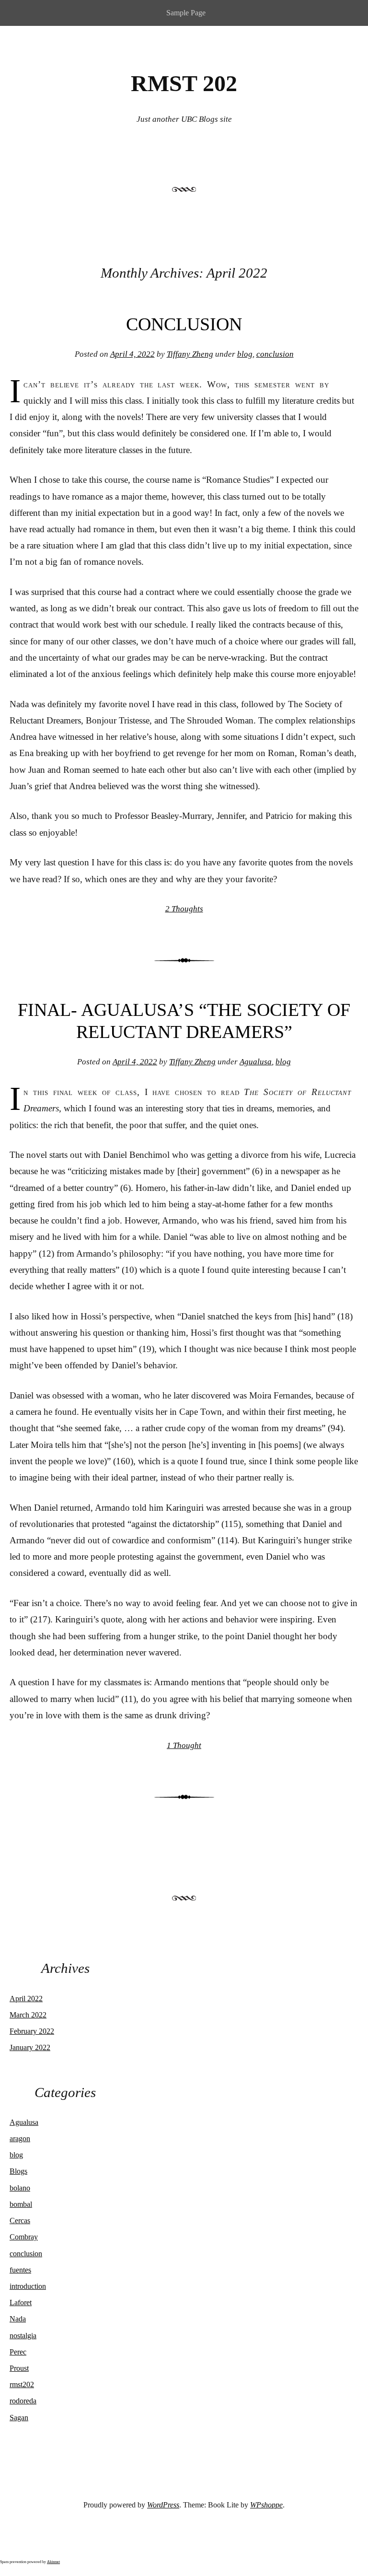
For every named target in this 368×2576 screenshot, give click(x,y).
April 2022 (26, 1999)
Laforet (21, 2302)
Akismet (53, 2562)
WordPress (163, 2505)
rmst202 (22, 2384)
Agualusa (256, 1062)
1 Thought (184, 1745)
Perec (18, 2352)
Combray (24, 2237)
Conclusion (184, 324)
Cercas (20, 2220)
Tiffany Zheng (190, 354)
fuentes (20, 2270)
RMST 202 (184, 83)
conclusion (275, 354)
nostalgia (23, 2336)
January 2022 (30, 2047)
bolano (20, 2188)
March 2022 (28, 2015)
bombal (21, 2204)
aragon (20, 2139)
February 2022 (32, 2031)
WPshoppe (266, 2505)
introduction (28, 2286)
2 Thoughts (184, 909)
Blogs (18, 2171)
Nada (18, 2319)
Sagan (19, 2418)
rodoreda (23, 2401)
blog (245, 354)
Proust (19, 2368)
